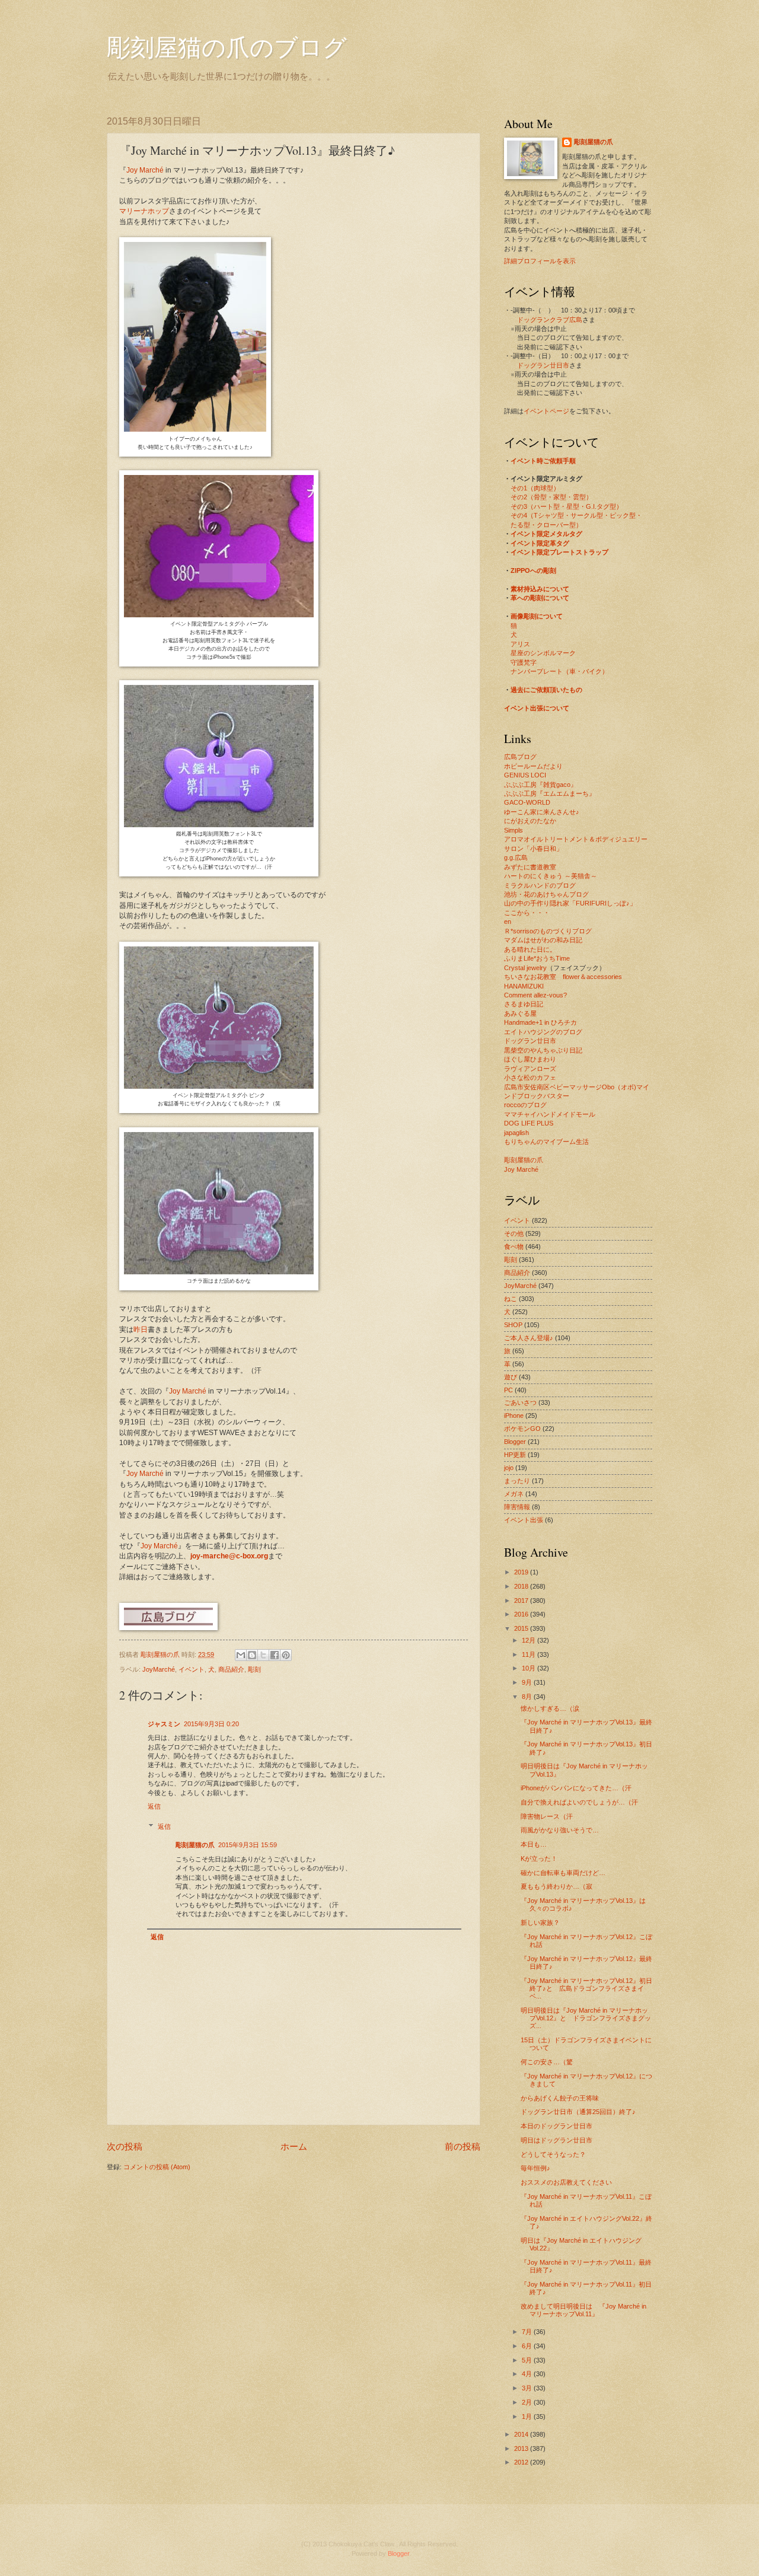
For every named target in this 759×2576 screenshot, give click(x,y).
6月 (528, 2346)
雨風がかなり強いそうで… (560, 1830)
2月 (528, 2402)
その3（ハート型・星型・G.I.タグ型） (567, 506)
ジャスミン (164, 1724)
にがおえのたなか (530, 821)
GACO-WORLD (527, 802)
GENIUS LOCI (525, 775)
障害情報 (517, 1507)
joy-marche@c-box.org (229, 1556)
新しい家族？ (540, 1923)
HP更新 (515, 1455)
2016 (522, 1614)
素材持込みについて (540, 589)
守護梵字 (524, 662)
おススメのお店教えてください (566, 2182)
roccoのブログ (525, 1105)
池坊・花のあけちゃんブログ (546, 894)
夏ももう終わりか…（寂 (557, 1886)
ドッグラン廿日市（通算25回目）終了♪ (578, 2112)
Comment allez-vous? (535, 995)
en (508, 922)
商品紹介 (231, 1669)
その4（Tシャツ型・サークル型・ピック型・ (576, 515)
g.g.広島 (516, 857)
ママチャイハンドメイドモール (550, 1114)
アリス (520, 644)
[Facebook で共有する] (275, 1655)
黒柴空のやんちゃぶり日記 (543, 1050)
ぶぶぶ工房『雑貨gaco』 (540, 785)
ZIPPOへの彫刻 (533, 570)
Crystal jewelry (525, 968)
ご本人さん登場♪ (529, 1338)
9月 (528, 1682)
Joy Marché (145, 170)
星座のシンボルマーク (543, 653)
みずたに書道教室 (530, 867)
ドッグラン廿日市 (543, 365)
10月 (530, 1668)
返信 (154, 1806)
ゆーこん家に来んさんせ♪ (542, 812)
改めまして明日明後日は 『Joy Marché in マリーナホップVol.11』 (583, 2310)
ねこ (511, 1299)
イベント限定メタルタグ (546, 534)
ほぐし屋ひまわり (530, 1059)
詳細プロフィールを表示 (540, 261)
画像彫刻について (537, 616)
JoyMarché (159, 1669)
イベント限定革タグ (540, 543)
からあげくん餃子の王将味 (560, 2098)
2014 (522, 2434)
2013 (522, 2449)
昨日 (141, 1330)
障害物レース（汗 (547, 1816)
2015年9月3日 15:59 (248, 1845)
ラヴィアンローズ (530, 1069)
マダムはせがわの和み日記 (543, 940)
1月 (528, 2416)
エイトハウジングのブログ (543, 1032)
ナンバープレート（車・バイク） (559, 671)
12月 (530, 1640)
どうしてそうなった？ (553, 2154)
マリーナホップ (144, 211)
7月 (528, 2332)
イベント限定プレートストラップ (559, 552)
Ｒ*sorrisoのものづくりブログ (548, 931)
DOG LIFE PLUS (529, 1123)
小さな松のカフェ (530, 1077)
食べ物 (514, 1246)
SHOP (513, 1325)
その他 (514, 1233)
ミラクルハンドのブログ (540, 885)
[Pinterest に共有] (286, 1655)
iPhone (514, 1415)
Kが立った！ (539, 1858)
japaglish (516, 1133)
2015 (522, 1628)
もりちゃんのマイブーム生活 (546, 1142)
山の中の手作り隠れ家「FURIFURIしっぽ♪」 (570, 903)
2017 (522, 1601)
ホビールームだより (533, 766)
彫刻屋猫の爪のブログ (227, 47)
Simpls (514, 830)
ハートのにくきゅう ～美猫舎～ (551, 876)
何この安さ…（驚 (547, 2062)
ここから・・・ (527, 913)
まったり (517, 1481)
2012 (522, 2462)
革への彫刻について (540, 598)
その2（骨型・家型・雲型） (551, 497)
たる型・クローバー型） (546, 525)
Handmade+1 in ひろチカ (540, 1022)
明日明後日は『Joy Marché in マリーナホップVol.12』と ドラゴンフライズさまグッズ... (586, 2018)
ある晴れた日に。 (530, 949)
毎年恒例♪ (535, 2168)
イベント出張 (524, 1520)
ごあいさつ (520, 1402)
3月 (528, 2388)
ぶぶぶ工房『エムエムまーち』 (550, 793)
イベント (192, 1669)
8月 (528, 1697)
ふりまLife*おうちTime (537, 958)
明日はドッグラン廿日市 (557, 2140)
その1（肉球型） (535, 488)
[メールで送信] (241, 1655)
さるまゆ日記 (524, 1004)
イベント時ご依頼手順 (543, 461)
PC (508, 1390)
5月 (528, 2360)
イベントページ (546, 411)
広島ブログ (520, 757)
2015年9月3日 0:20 (211, 1724)
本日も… (534, 1844)
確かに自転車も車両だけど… (563, 1873)
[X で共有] (263, 1655)
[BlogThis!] (252, 1655)
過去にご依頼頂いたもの (546, 690)
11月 (530, 1654)
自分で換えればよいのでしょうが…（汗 (579, 1802)
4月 (528, 2374)
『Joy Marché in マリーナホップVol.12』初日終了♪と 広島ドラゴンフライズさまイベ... (586, 1989)
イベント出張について (537, 708)
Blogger (515, 1442)
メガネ (514, 1494)
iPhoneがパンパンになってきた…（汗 (576, 1788)
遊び (511, 1377)
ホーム (294, 2146)
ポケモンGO (522, 1429)
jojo (509, 1468)
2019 (522, 1572)
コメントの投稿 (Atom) (157, 2167)
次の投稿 (125, 2146)
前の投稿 (463, 2146)
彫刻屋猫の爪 (161, 1654)
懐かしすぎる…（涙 (550, 1708)
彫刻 (254, 1669)
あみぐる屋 (520, 1013)
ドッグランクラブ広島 (550, 320)
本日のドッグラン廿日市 (557, 2126)
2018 (522, 1586)
